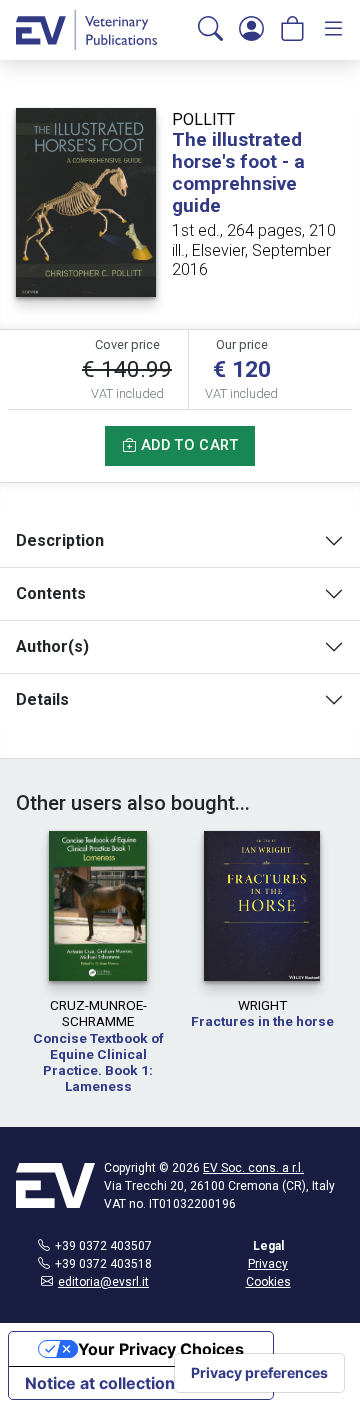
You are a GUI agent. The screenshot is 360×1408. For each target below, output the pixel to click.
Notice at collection (100, 1383)
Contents (51, 593)
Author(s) (52, 646)
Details (42, 699)
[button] (210, 30)
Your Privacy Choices (161, 1349)
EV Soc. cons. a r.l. (253, 1168)
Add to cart (187, 445)
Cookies (268, 1282)
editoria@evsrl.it (103, 1282)
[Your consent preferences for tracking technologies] (259, 1373)
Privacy (268, 1264)
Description (60, 540)
